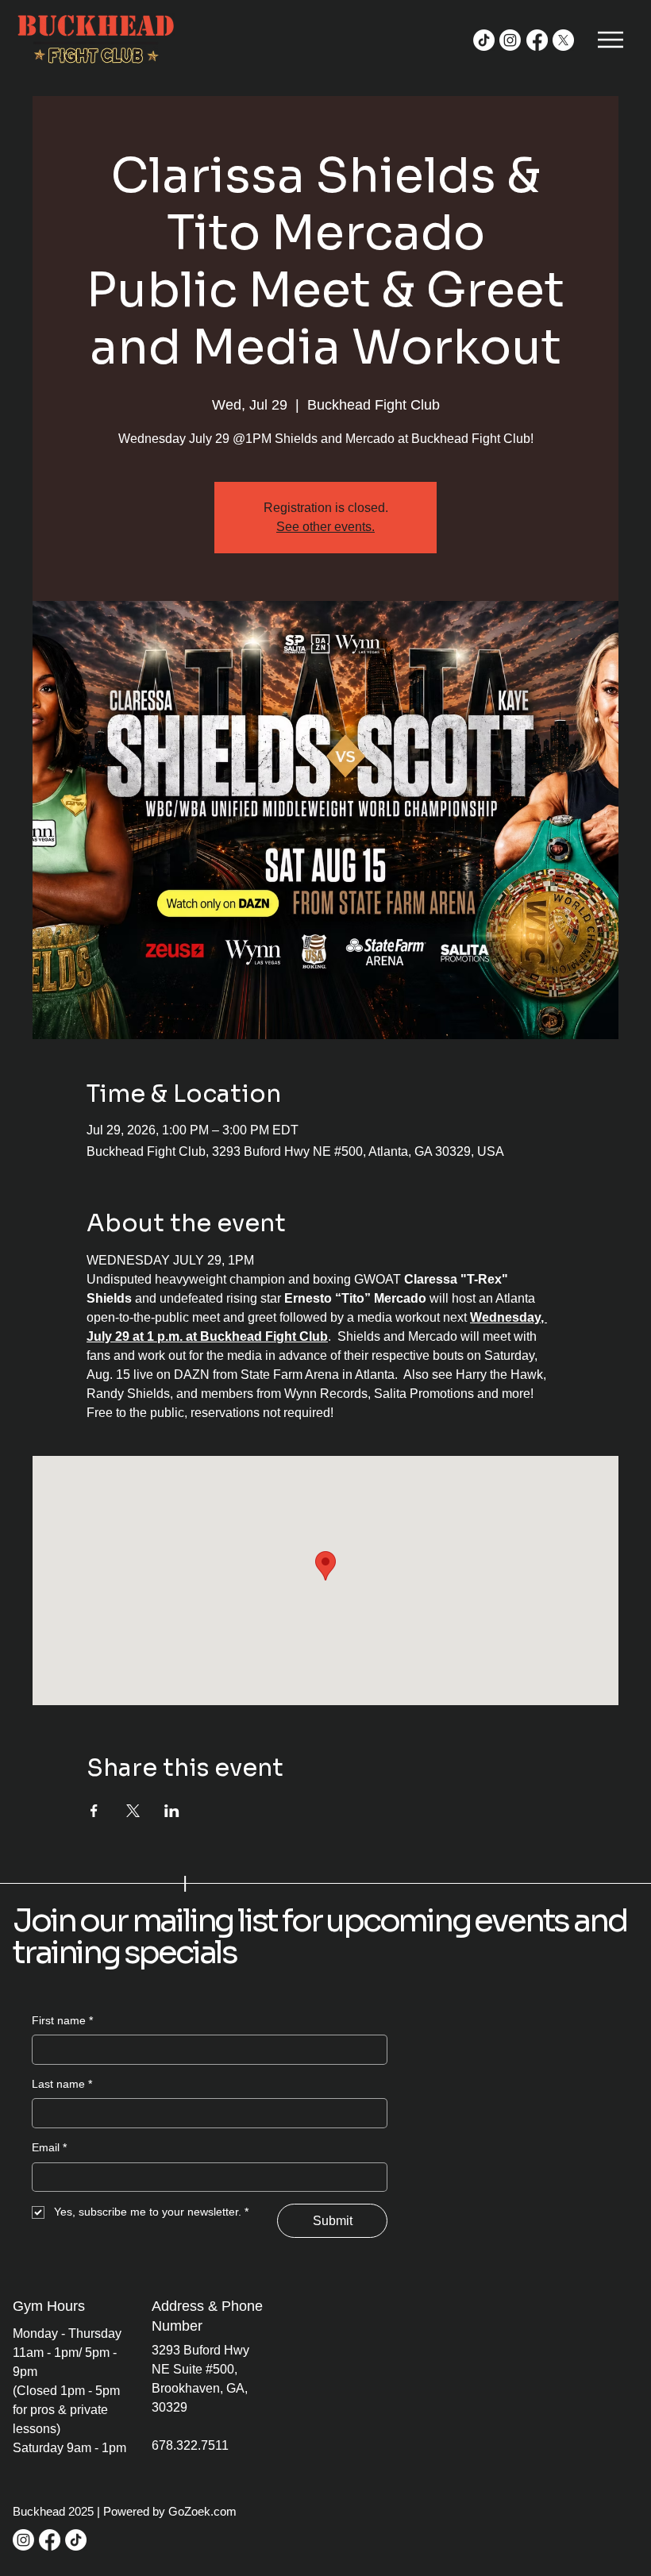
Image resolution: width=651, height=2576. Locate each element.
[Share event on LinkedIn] (172, 1811)
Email (49, 2147)
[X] (563, 40)
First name (62, 2020)
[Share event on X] (133, 1811)
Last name (62, 2084)
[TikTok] (484, 40)
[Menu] (612, 40)
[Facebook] (537, 40)
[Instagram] (510, 40)
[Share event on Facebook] (94, 1811)
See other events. (325, 527)
